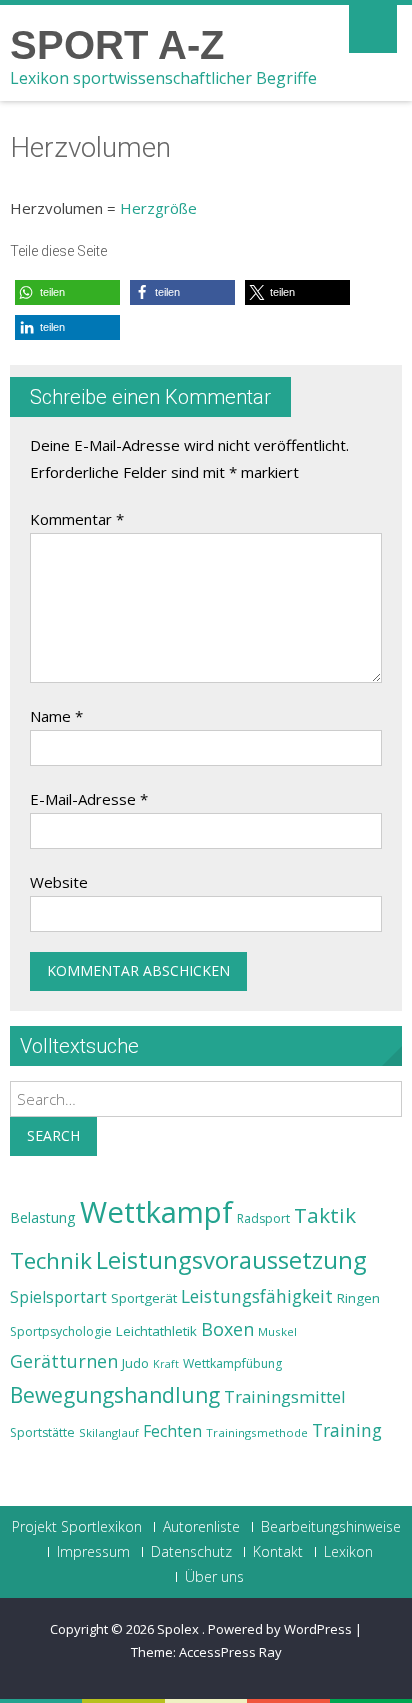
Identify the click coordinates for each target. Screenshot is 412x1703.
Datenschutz (191, 1552)
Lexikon (348, 1552)
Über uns (214, 1577)
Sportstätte (42, 1432)
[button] (67, 292)
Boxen (227, 1329)
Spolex (179, 1629)
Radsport (263, 1218)
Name (56, 716)
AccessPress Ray (230, 1652)
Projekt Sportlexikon (77, 1527)
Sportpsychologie (61, 1331)
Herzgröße (158, 208)
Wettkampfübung (232, 1363)
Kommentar (77, 519)
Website (59, 882)
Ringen (358, 1298)
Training (347, 1430)
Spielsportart (58, 1297)
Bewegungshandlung (115, 1395)
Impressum (93, 1552)
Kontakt (278, 1552)
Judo (135, 1363)
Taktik (325, 1215)
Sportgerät (144, 1298)
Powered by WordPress (280, 1629)
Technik (51, 1260)
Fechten (172, 1431)
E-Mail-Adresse (89, 799)
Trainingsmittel (285, 1396)
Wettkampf (156, 1212)
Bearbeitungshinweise (331, 1527)
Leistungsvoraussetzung (231, 1260)
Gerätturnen (64, 1361)
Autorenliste (201, 1527)
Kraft (166, 1364)
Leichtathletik (156, 1331)
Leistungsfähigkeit (257, 1296)
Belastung (43, 1217)
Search (53, 1135)
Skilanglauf (109, 1432)
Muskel (277, 1331)
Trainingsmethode (257, 1432)
